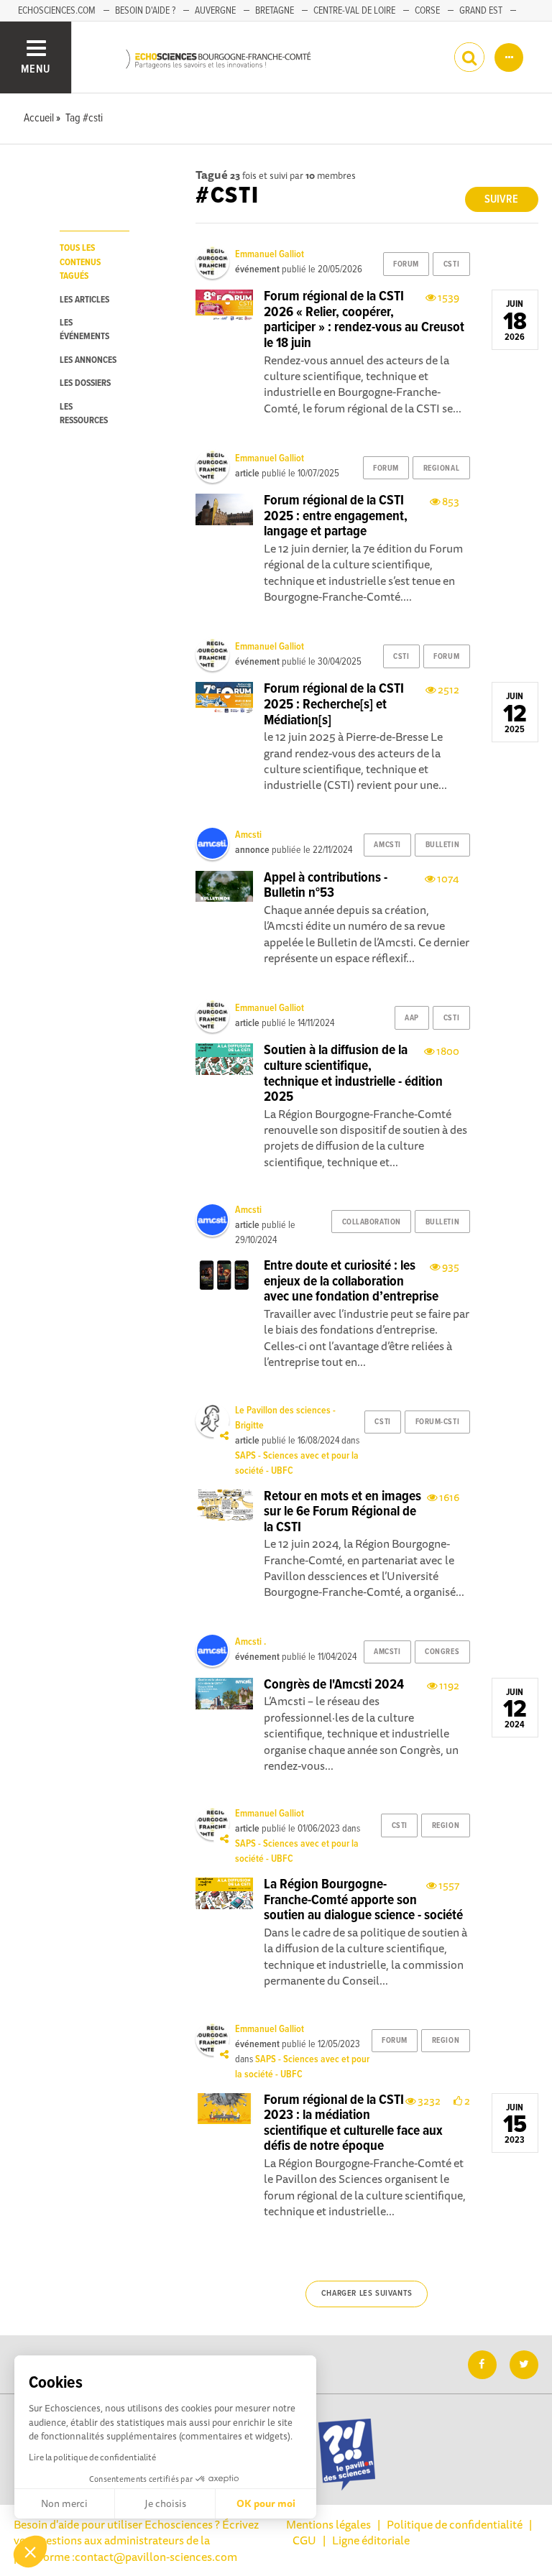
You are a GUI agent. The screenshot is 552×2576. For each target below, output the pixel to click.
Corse (427, 11)
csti (451, 264)
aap (412, 1018)
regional (441, 468)
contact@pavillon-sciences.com (156, 2557)
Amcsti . (250, 1642)
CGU (304, 2540)
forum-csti (438, 1422)
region (446, 1826)
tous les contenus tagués (80, 262)
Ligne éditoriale (371, 2540)
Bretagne (275, 11)
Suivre (501, 199)
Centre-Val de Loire (354, 11)
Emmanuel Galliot (270, 254)
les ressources (84, 414)
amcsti (387, 845)
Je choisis (165, 2503)
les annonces (88, 360)
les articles (84, 300)
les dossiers (85, 383)
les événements (84, 330)
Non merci (64, 2503)
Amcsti (248, 835)
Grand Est (481, 11)
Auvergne (215, 11)
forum (406, 264)
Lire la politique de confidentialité (92, 2457)
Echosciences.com (57, 11)
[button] (30, 2552)
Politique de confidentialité (455, 2524)
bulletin (442, 845)
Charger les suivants (367, 2294)
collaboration (372, 1222)
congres (442, 1652)
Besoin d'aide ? (145, 11)
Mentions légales (328, 2524)
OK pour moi (266, 2503)
